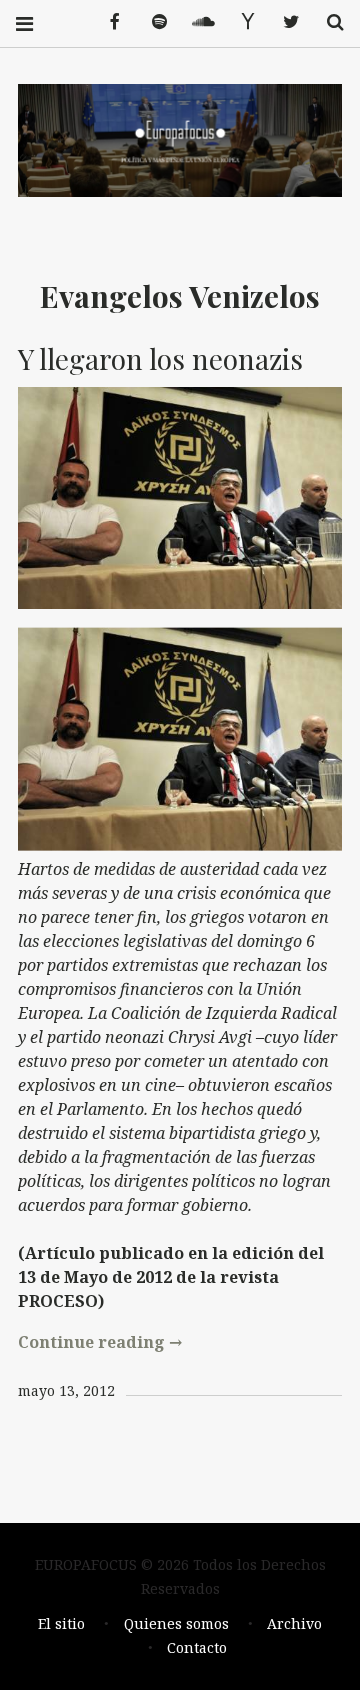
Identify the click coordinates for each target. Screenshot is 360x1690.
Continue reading (100, 1342)
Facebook (108, 22)
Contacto (197, 1647)
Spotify (152, 22)
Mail (240, 22)
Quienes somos (176, 1623)
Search (328, 22)
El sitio (61, 1623)
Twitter (284, 22)
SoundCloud (196, 22)
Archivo (294, 1623)
